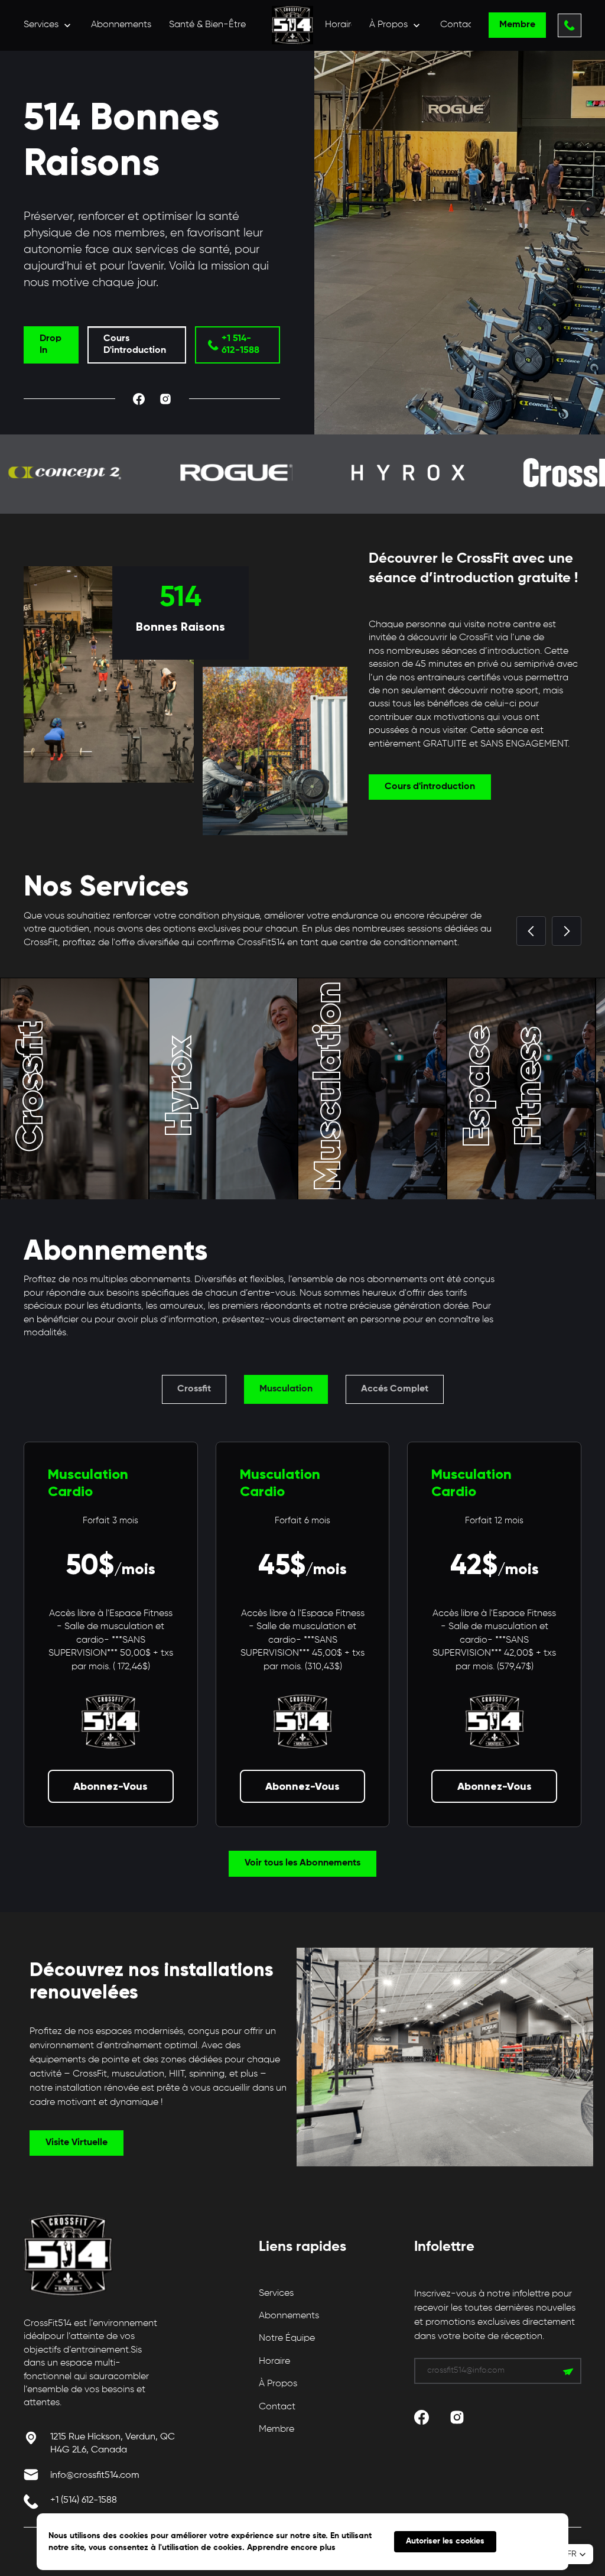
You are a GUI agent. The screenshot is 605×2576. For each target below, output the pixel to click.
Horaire (341, 25)
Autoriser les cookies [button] (445, 2541)
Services (276, 2293)
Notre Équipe (287, 2338)
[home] (292, 25)
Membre (277, 2429)
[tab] (194, 1389)
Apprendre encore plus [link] (291, 2548)
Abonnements (121, 25)
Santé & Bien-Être (207, 25)
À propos (278, 2384)
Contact (458, 25)
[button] (48, 25)
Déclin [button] (532, 2542)
